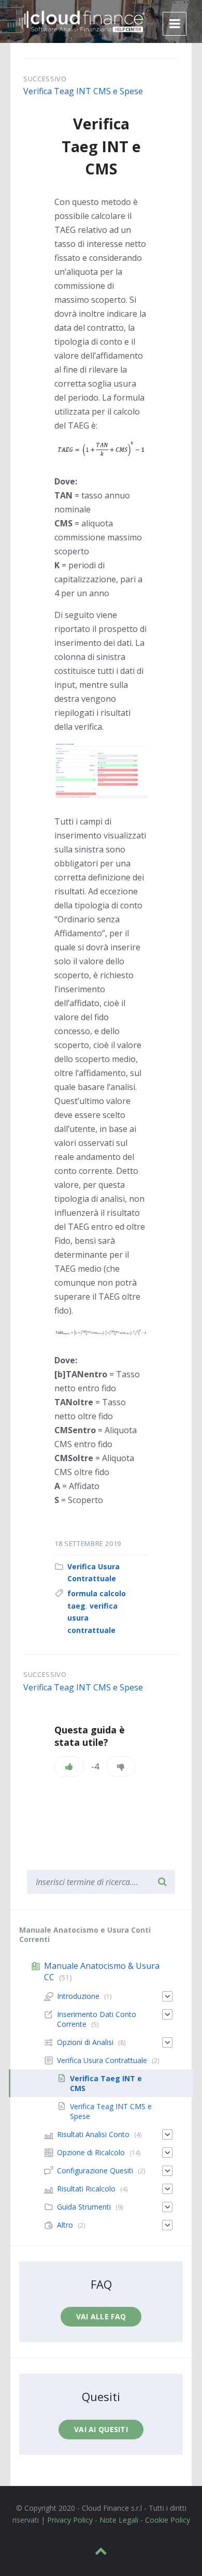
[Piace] (69, 1767)
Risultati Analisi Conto (93, 2134)
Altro (65, 2225)
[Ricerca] (162, 1882)
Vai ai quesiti (101, 2429)
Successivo (45, 79)
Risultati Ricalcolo (86, 2189)
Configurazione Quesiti (95, 2170)
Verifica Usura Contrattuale (102, 2060)
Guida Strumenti (84, 2207)
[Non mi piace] (121, 1767)
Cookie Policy (168, 2520)
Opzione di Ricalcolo (91, 2152)
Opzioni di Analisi (85, 2042)
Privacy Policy (70, 2520)
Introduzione (78, 1996)
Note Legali (119, 2520)
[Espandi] (167, 1996)
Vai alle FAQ (101, 2316)
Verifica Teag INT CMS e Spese (83, 91)
